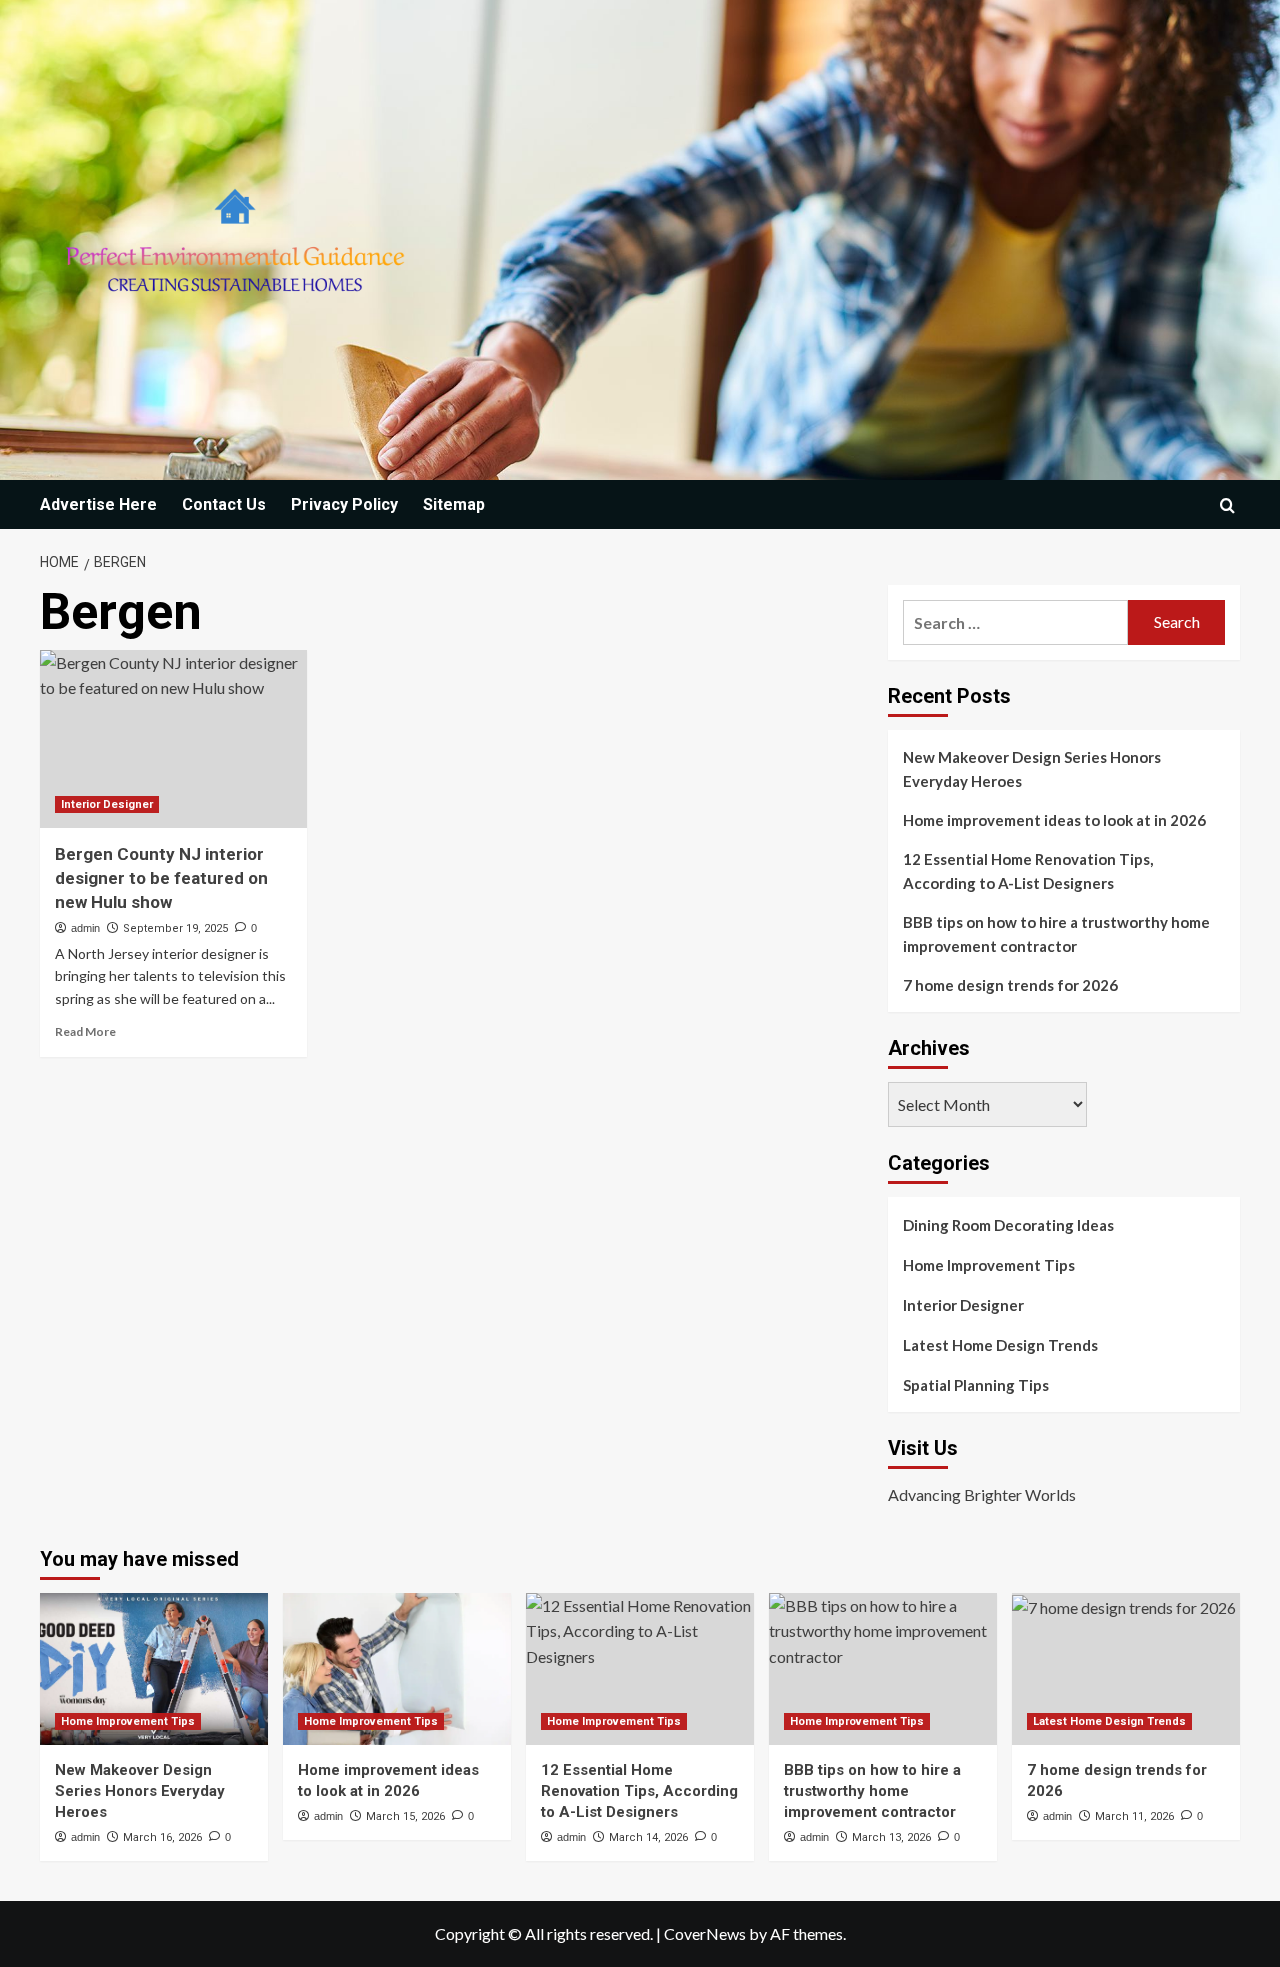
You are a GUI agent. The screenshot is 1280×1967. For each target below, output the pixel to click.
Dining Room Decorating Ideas (1008, 1225)
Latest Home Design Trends (1000, 1345)
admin (85, 928)
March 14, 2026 (648, 1837)
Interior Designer (107, 804)
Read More (85, 1031)
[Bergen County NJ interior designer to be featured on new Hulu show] (173, 739)
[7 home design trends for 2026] (1126, 1669)
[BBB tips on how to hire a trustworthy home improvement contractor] (883, 1669)
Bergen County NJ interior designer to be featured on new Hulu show (161, 878)
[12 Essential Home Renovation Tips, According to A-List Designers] (640, 1669)
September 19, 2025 (175, 928)
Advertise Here (98, 504)
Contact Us (224, 504)
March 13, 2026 (891, 1837)
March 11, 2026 (1134, 1816)
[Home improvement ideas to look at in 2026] (397, 1669)
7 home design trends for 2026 (1010, 985)
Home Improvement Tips (989, 1265)
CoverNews (705, 1933)
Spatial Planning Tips (976, 1385)
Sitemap (454, 504)
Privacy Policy (344, 504)
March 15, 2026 (405, 1816)
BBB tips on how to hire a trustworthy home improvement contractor (1056, 934)
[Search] (1227, 505)
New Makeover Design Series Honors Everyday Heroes (1032, 769)
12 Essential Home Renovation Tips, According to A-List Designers (1028, 871)
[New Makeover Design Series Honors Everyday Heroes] (154, 1669)
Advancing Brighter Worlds (982, 1494)
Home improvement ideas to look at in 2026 (1054, 820)
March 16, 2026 (162, 1837)
